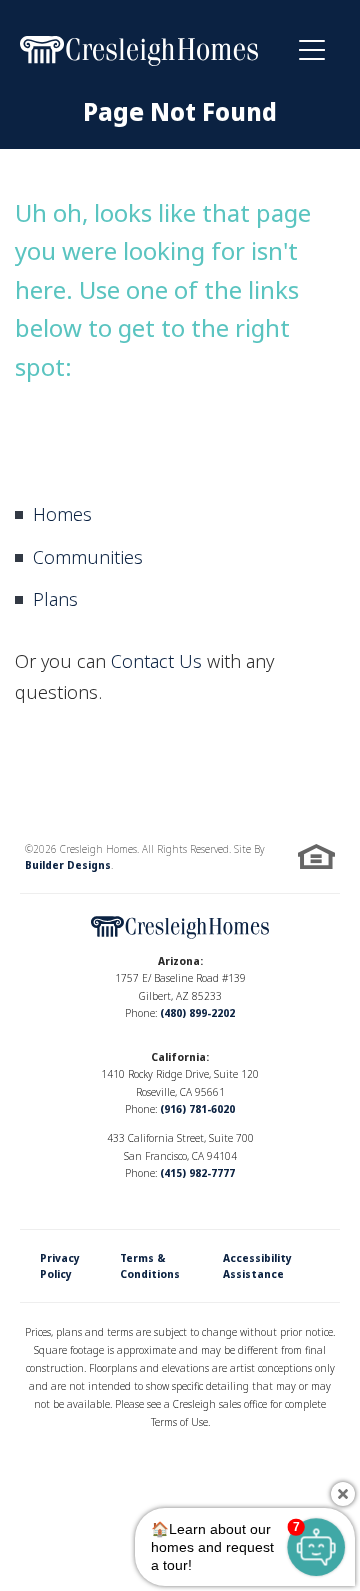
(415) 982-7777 (197, 1173)
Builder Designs (68, 865)
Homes (62, 514)
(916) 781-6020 (197, 1109)
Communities (88, 557)
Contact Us (156, 661)
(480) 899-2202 (197, 1013)
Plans (55, 599)
